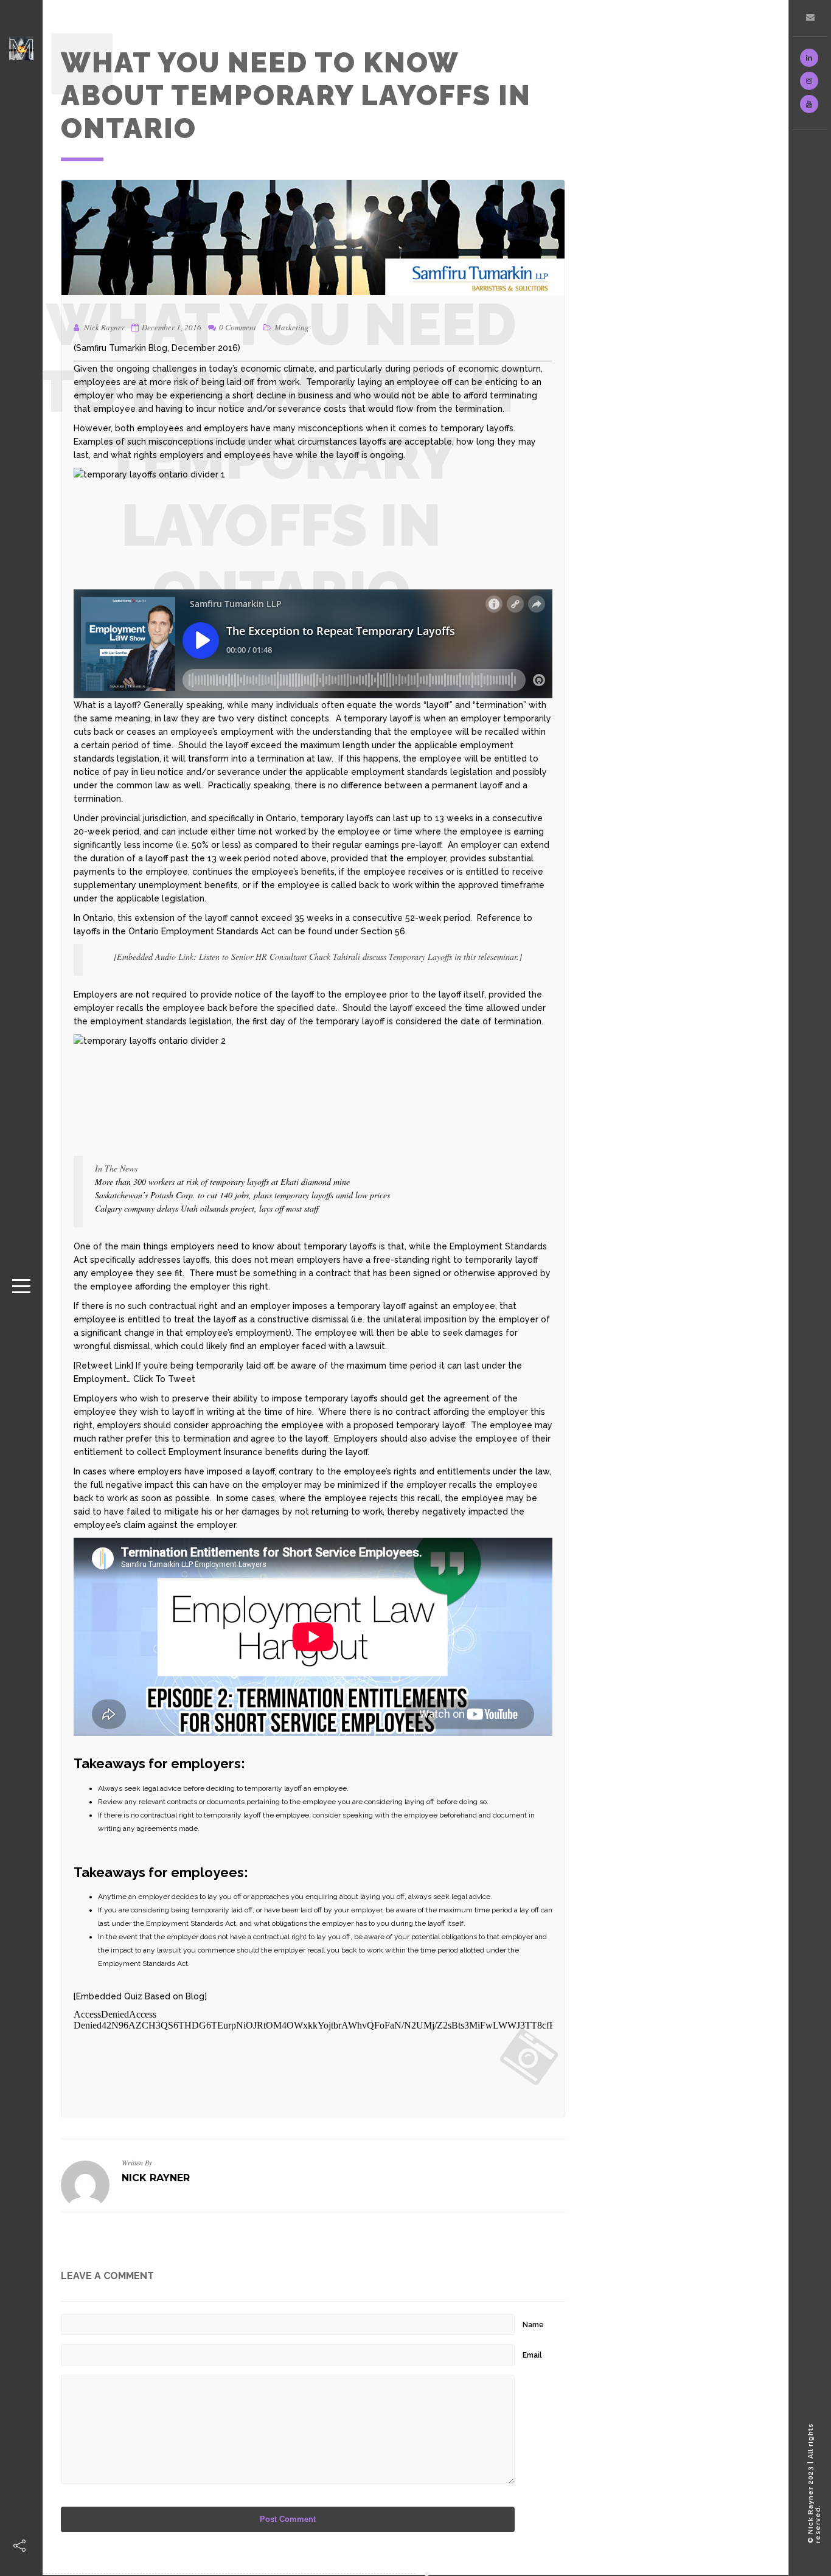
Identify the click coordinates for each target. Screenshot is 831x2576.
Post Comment (288, 2519)
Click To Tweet (164, 1379)
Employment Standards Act (218, 931)
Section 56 (383, 931)
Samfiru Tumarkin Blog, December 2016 (157, 348)
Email (532, 2355)
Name (533, 2325)
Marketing (292, 327)
